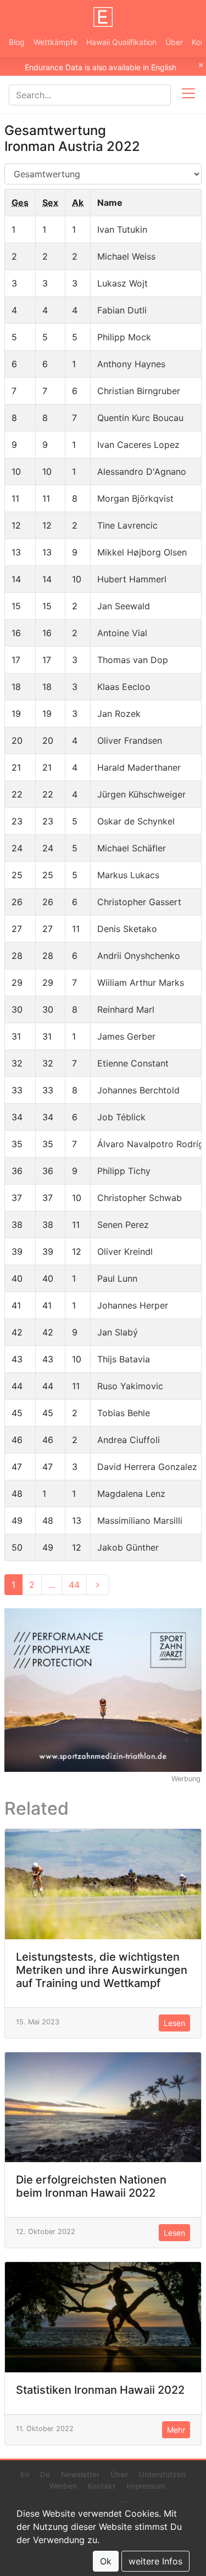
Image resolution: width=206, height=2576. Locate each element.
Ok (106, 2561)
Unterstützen (162, 2474)
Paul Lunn (117, 1278)
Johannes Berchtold (138, 1090)
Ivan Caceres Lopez (138, 445)
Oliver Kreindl (125, 1251)
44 (74, 1585)
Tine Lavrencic (127, 525)
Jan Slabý (118, 1332)
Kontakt (102, 2486)
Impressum (146, 2486)
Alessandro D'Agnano (142, 472)
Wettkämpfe (55, 42)
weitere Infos (155, 2561)
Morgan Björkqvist (135, 498)
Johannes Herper (133, 1305)
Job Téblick (121, 1117)
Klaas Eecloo (124, 687)
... (52, 1585)
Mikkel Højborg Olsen (142, 552)
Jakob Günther (128, 1547)
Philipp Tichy (124, 1171)
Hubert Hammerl (132, 579)
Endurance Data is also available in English (101, 67)
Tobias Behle (124, 1413)
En (25, 2474)
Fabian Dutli (122, 310)
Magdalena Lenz (131, 1494)
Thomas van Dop (133, 660)
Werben (63, 2486)
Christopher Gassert (139, 902)
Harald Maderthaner (139, 767)
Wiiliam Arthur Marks (141, 983)
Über (174, 42)
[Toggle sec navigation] (188, 95)
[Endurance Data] (103, 17)
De (45, 2474)
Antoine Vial (122, 633)
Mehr (176, 2430)
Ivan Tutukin (122, 229)
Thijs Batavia (124, 1359)
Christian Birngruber (139, 391)
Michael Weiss (126, 256)
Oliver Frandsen (130, 740)
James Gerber (126, 1036)
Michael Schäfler (132, 848)
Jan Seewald (124, 606)
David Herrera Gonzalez (147, 1467)
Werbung (186, 1779)
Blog (17, 42)
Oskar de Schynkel (136, 821)
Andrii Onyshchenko (139, 956)
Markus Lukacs (128, 875)
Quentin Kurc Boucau (140, 418)
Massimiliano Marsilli (140, 1520)
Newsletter (80, 2474)
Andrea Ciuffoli (129, 1440)
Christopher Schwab (140, 1198)
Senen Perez (123, 1225)
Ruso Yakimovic (130, 1386)
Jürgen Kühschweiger (141, 794)
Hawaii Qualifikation (121, 42)
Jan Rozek (119, 714)
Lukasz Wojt (123, 283)
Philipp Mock (124, 337)
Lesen (174, 2023)
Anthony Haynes (131, 364)
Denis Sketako (127, 929)
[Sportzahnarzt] (103, 1689)
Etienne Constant (133, 1063)
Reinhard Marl (126, 1009)
